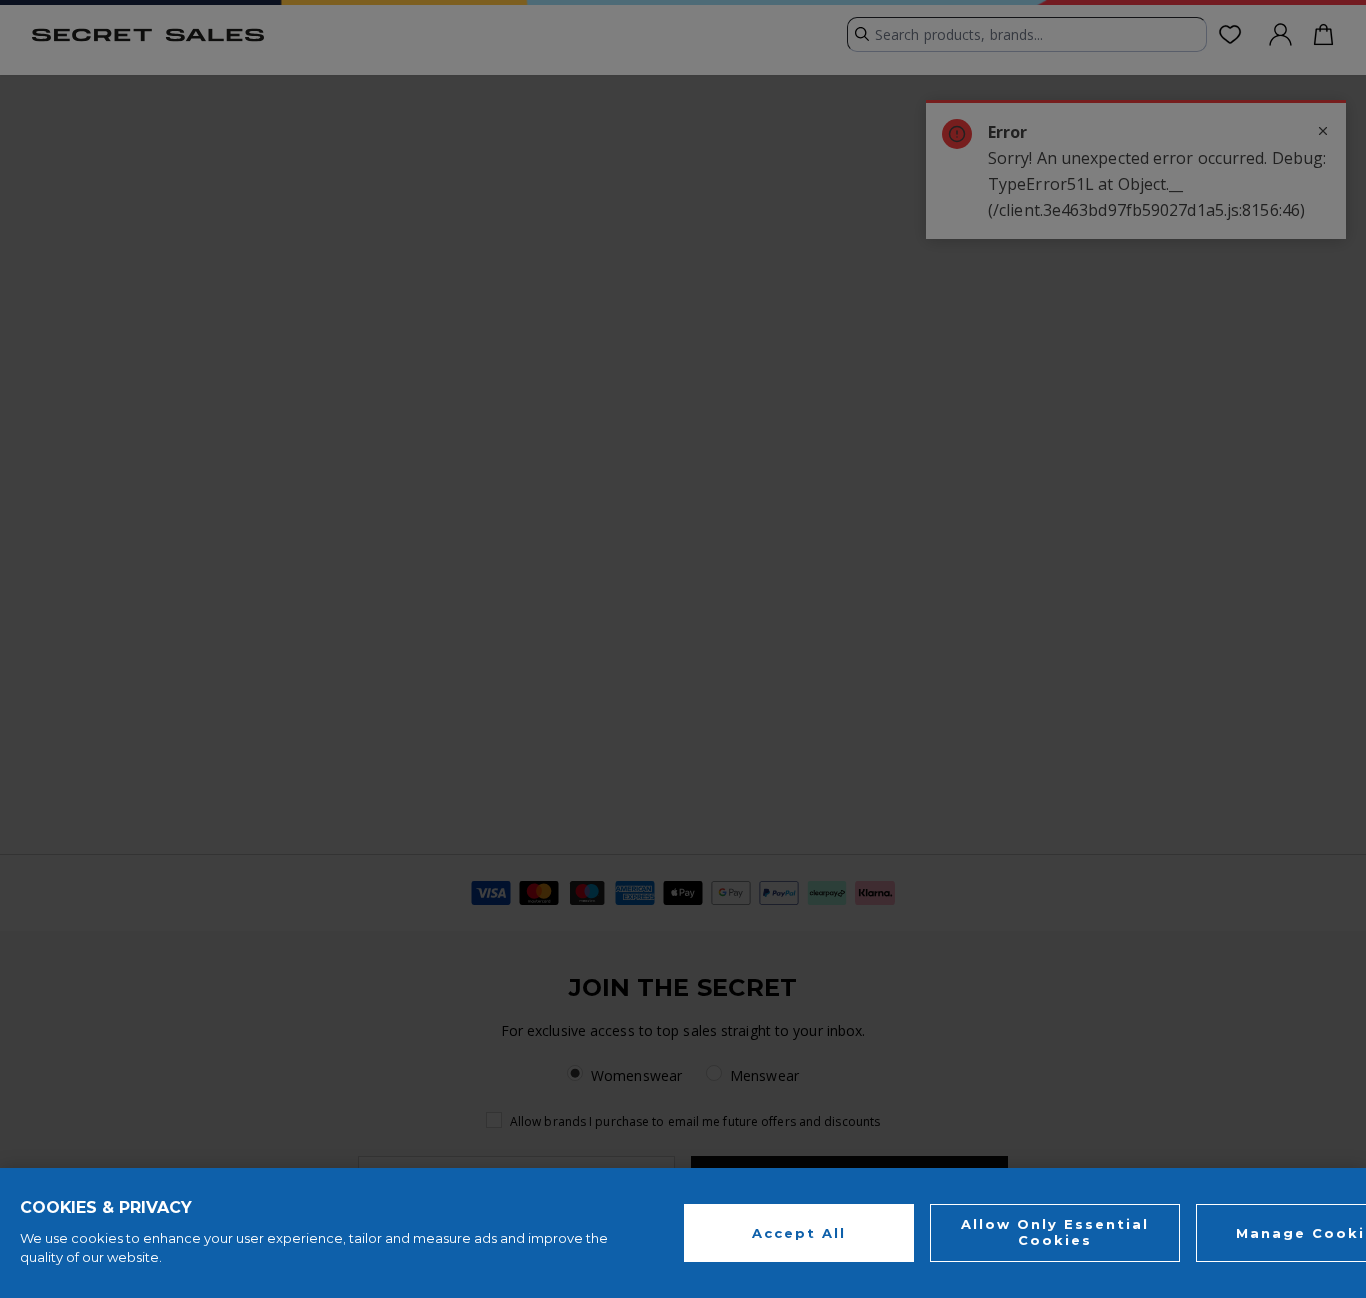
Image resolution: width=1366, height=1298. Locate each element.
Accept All (799, 1232)
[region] (683, 1233)
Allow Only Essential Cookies (1055, 1232)
